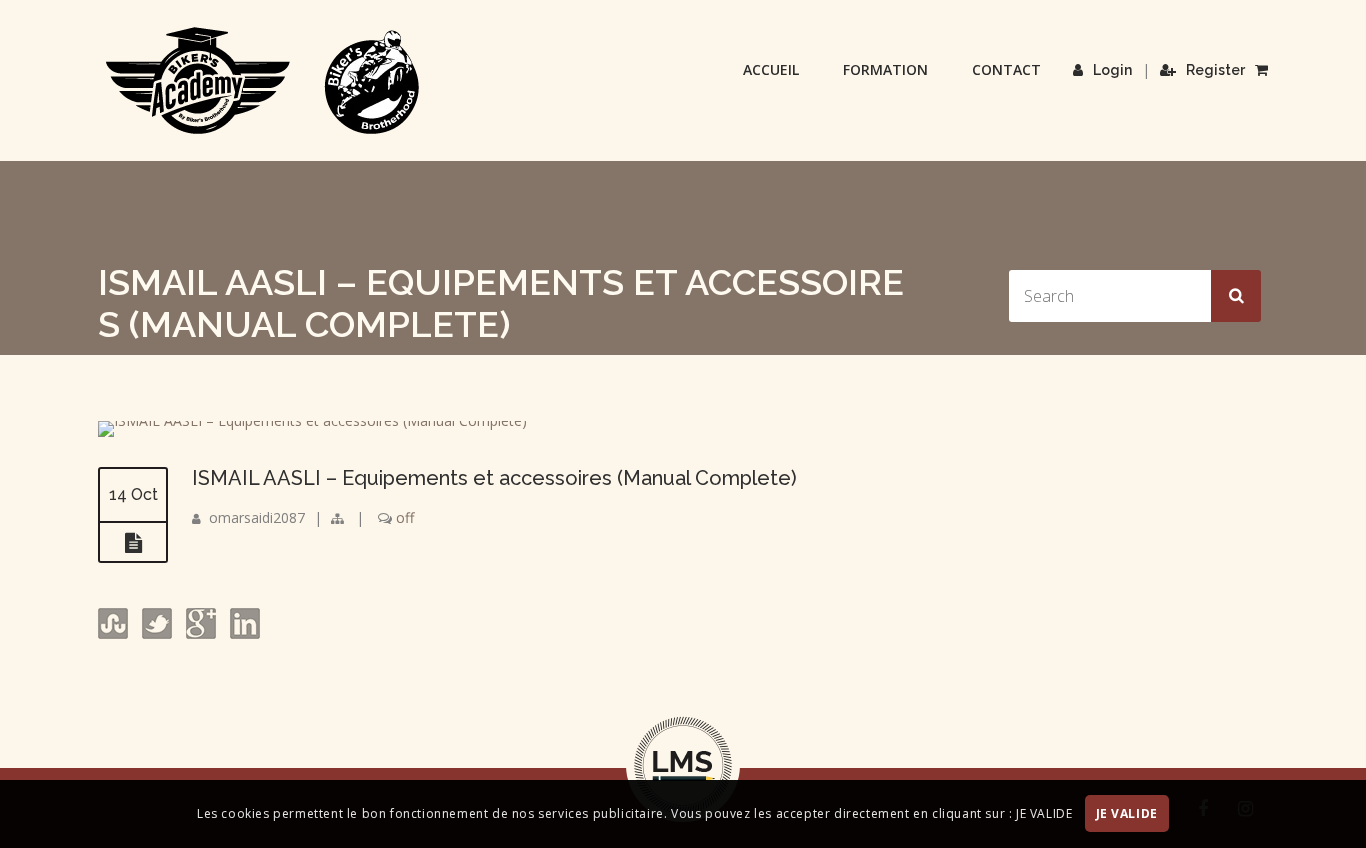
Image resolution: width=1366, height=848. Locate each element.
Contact (1006, 69)
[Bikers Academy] (263, 81)
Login (1112, 70)
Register (1215, 70)
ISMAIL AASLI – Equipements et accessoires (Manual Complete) (494, 478)
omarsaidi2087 (257, 517)
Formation (885, 69)
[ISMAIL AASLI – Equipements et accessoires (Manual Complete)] (312, 420)
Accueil (771, 69)
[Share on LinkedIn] (243, 633)
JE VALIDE (1127, 814)
